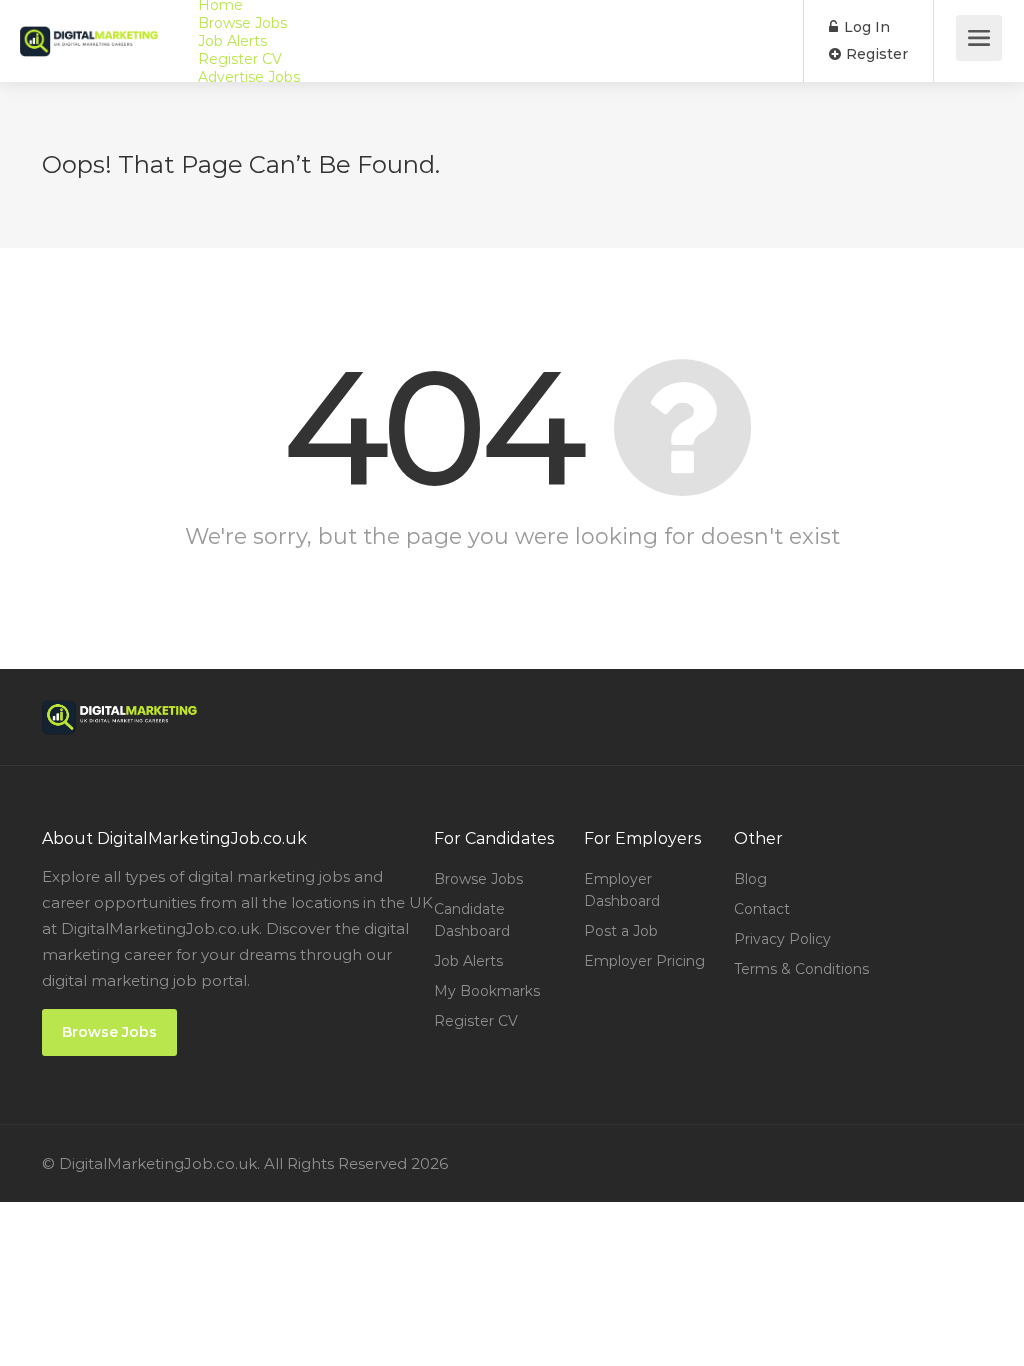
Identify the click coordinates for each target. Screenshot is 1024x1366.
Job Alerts (232, 41)
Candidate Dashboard (472, 920)
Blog (750, 879)
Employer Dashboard (622, 890)
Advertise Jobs (249, 77)
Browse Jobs (242, 23)
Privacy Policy (782, 939)
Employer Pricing (644, 961)
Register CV (240, 59)
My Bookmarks (487, 991)
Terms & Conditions (801, 969)
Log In (865, 27)
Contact (762, 909)
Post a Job (621, 931)
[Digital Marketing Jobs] (89, 26)
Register (875, 54)
